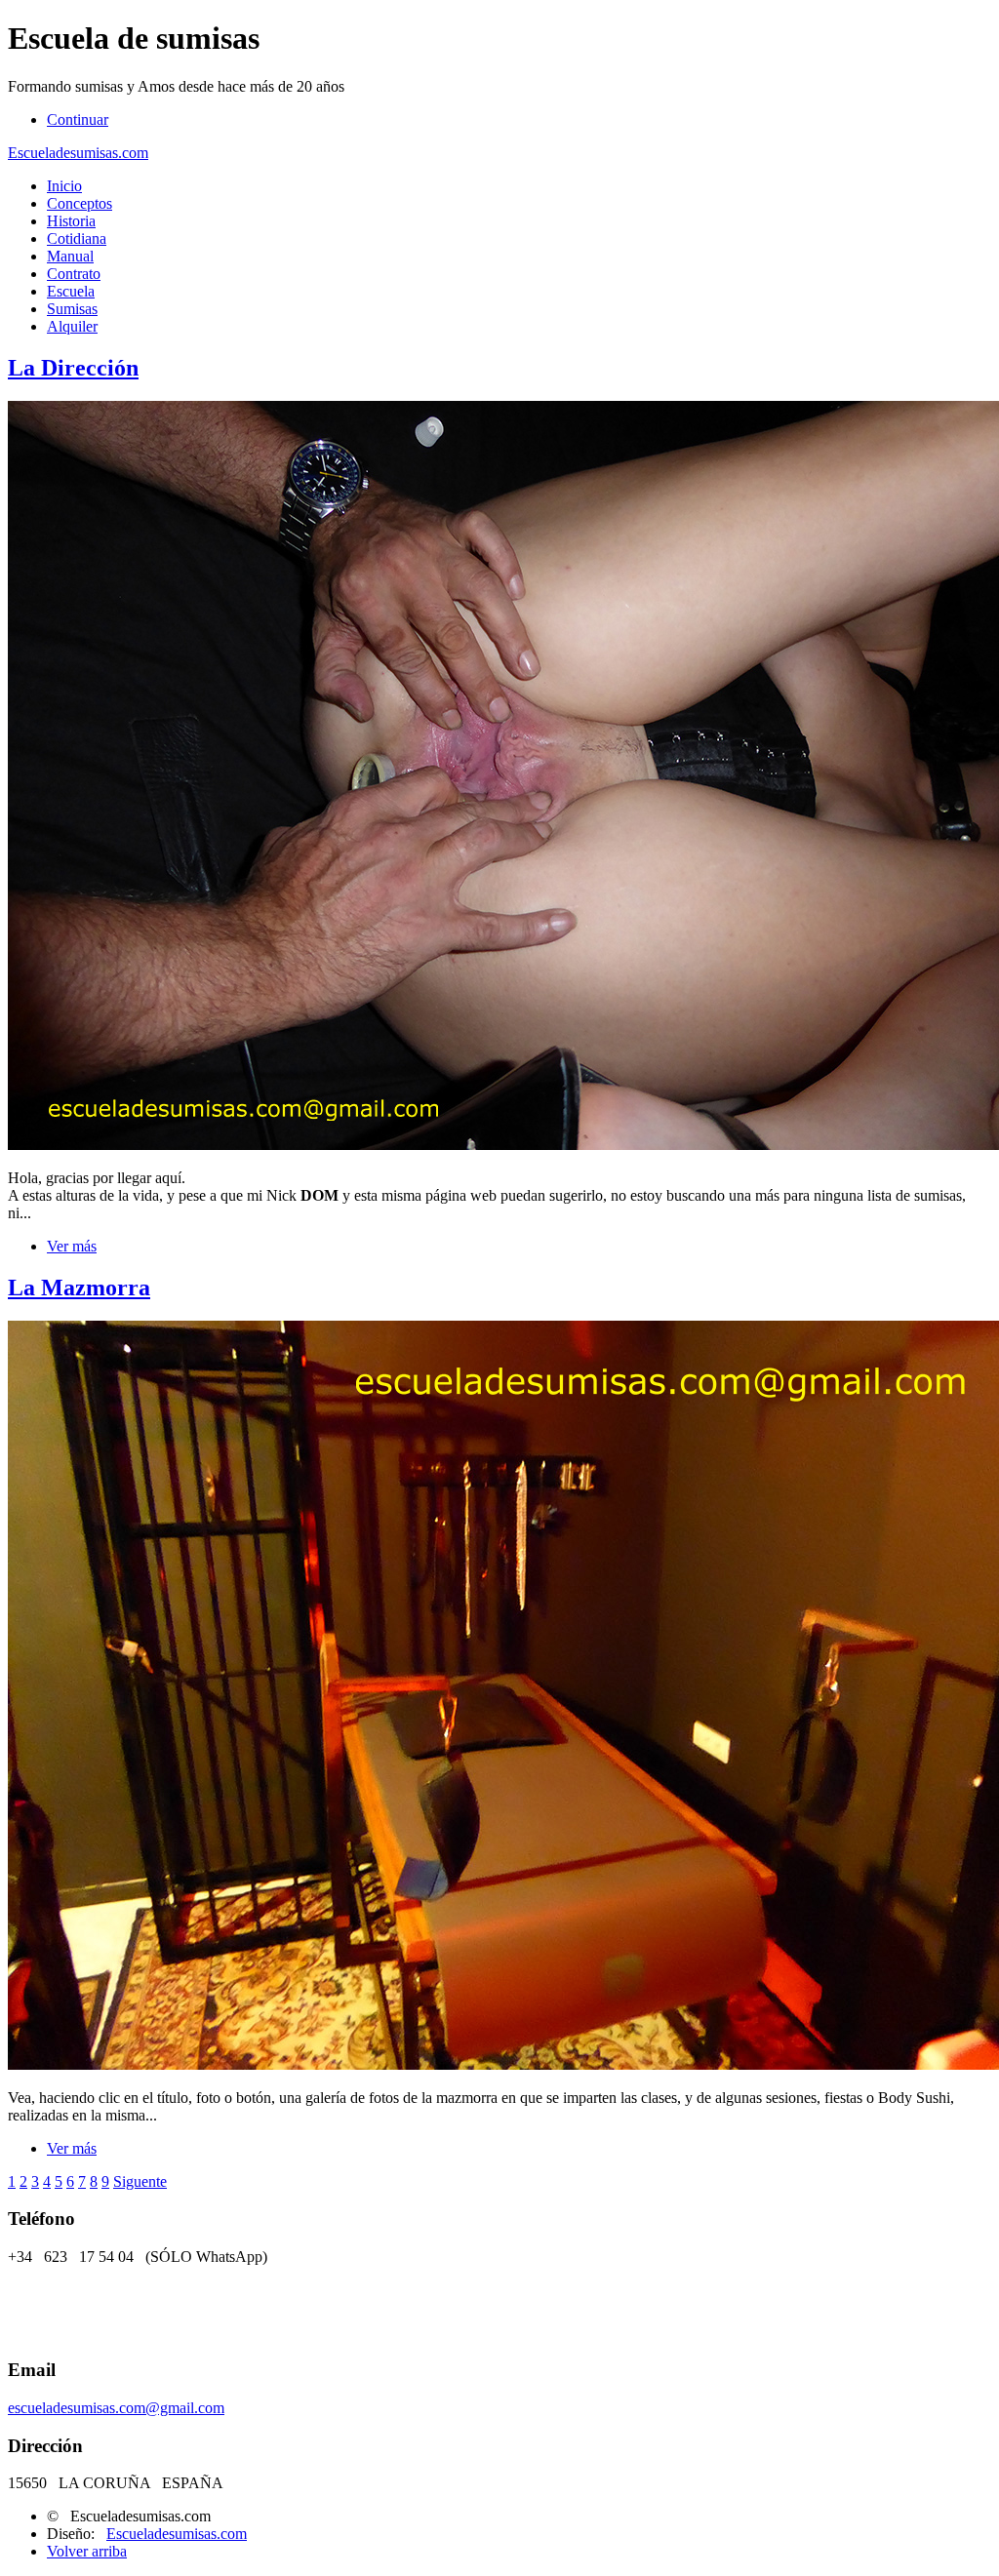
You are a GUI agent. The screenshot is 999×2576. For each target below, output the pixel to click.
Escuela (71, 291)
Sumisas (72, 309)
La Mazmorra (79, 1288)
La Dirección (73, 368)
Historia (71, 221)
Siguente (140, 2181)
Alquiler (72, 326)
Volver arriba (87, 2551)
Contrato (74, 274)
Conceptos (80, 203)
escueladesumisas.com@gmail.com (116, 2408)
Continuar (78, 119)
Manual (70, 256)
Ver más (72, 1246)
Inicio (64, 186)
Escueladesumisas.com (78, 153)
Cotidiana (77, 238)
